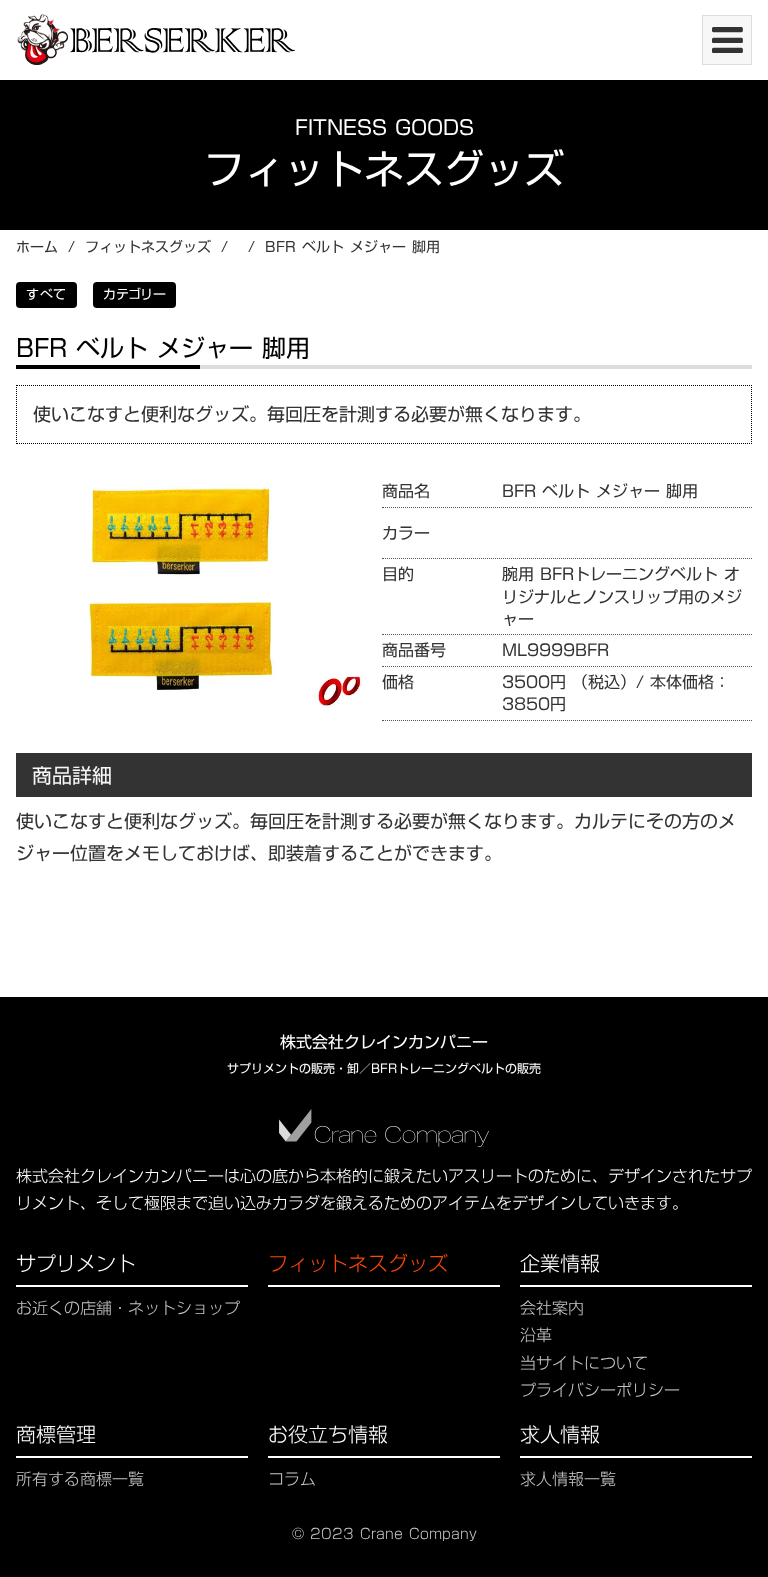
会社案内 (552, 1308)
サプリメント (76, 1266)
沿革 (536, 1335)
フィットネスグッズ (148, 248)
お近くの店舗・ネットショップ (128, 1308)
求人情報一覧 (568, 1479)
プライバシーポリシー (600, 1390)
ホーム (37, 248)
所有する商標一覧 (80, 1479)
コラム (292, 1479)
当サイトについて (584, 1363)
